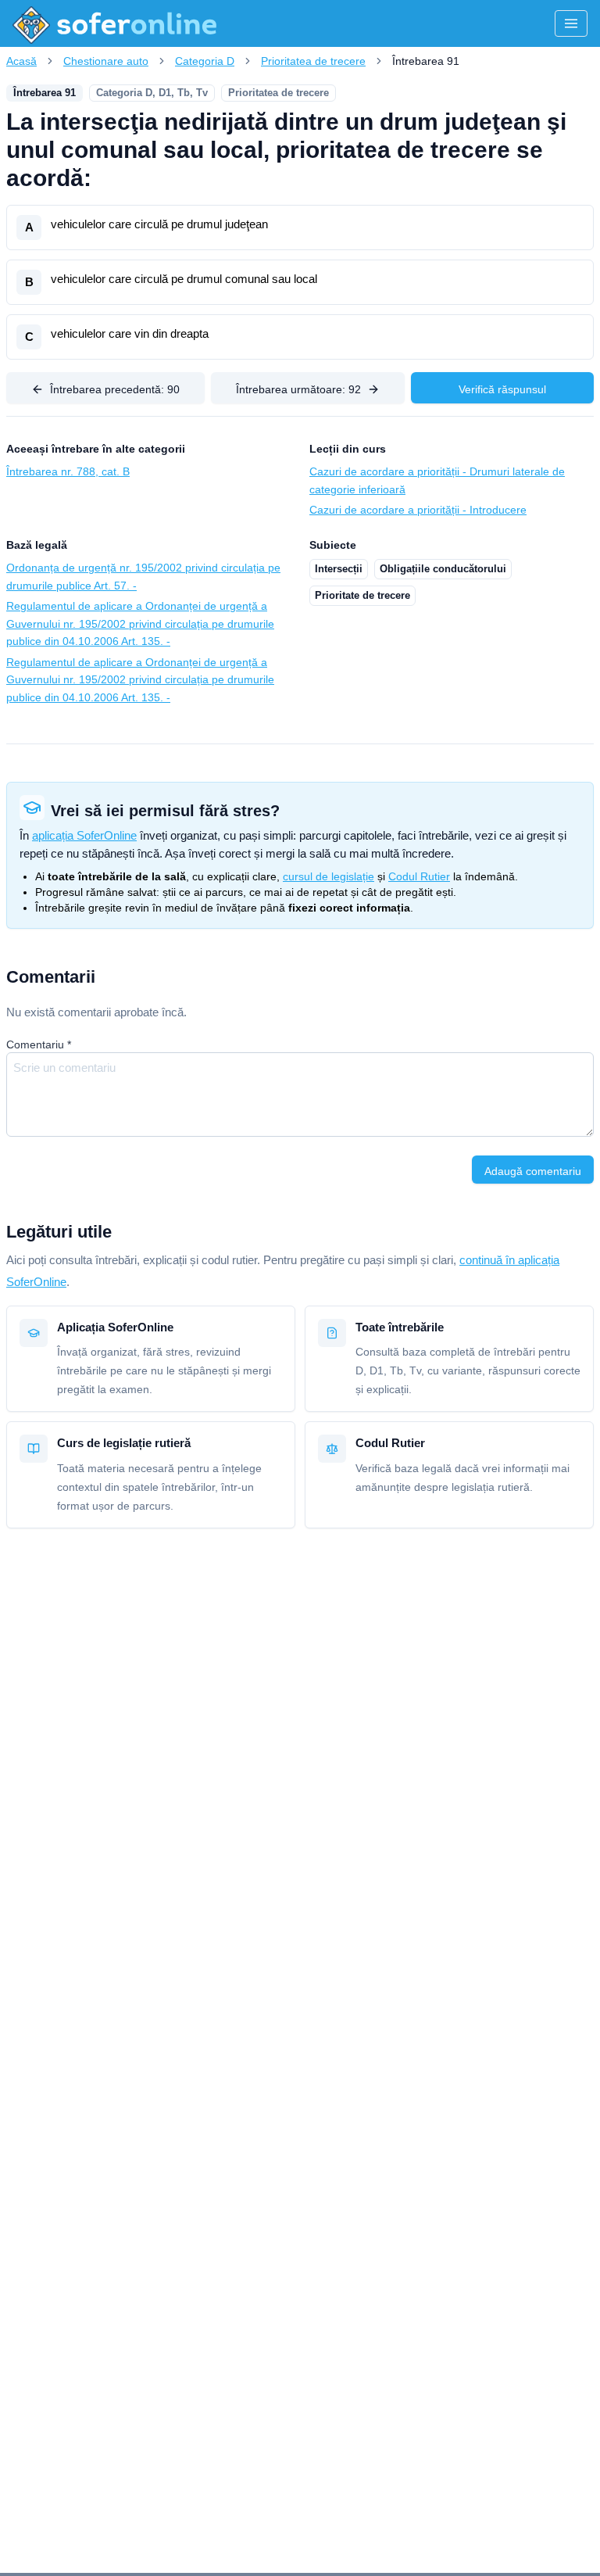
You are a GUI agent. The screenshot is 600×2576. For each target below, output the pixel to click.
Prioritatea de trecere (313, 61)
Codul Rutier (419, 876)
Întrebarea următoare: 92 (298, 389)
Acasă (21, 61)
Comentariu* (39, 1044)
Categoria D (205, 61)
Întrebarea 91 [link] (426, 61)
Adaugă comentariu (533, 1171)
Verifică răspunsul (502, 389)
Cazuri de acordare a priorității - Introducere (418, 510)
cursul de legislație (329, 876)
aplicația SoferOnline (84, 835)
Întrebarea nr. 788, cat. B (68, 471)
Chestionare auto (106, 61)
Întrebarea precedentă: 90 (115, 389)
